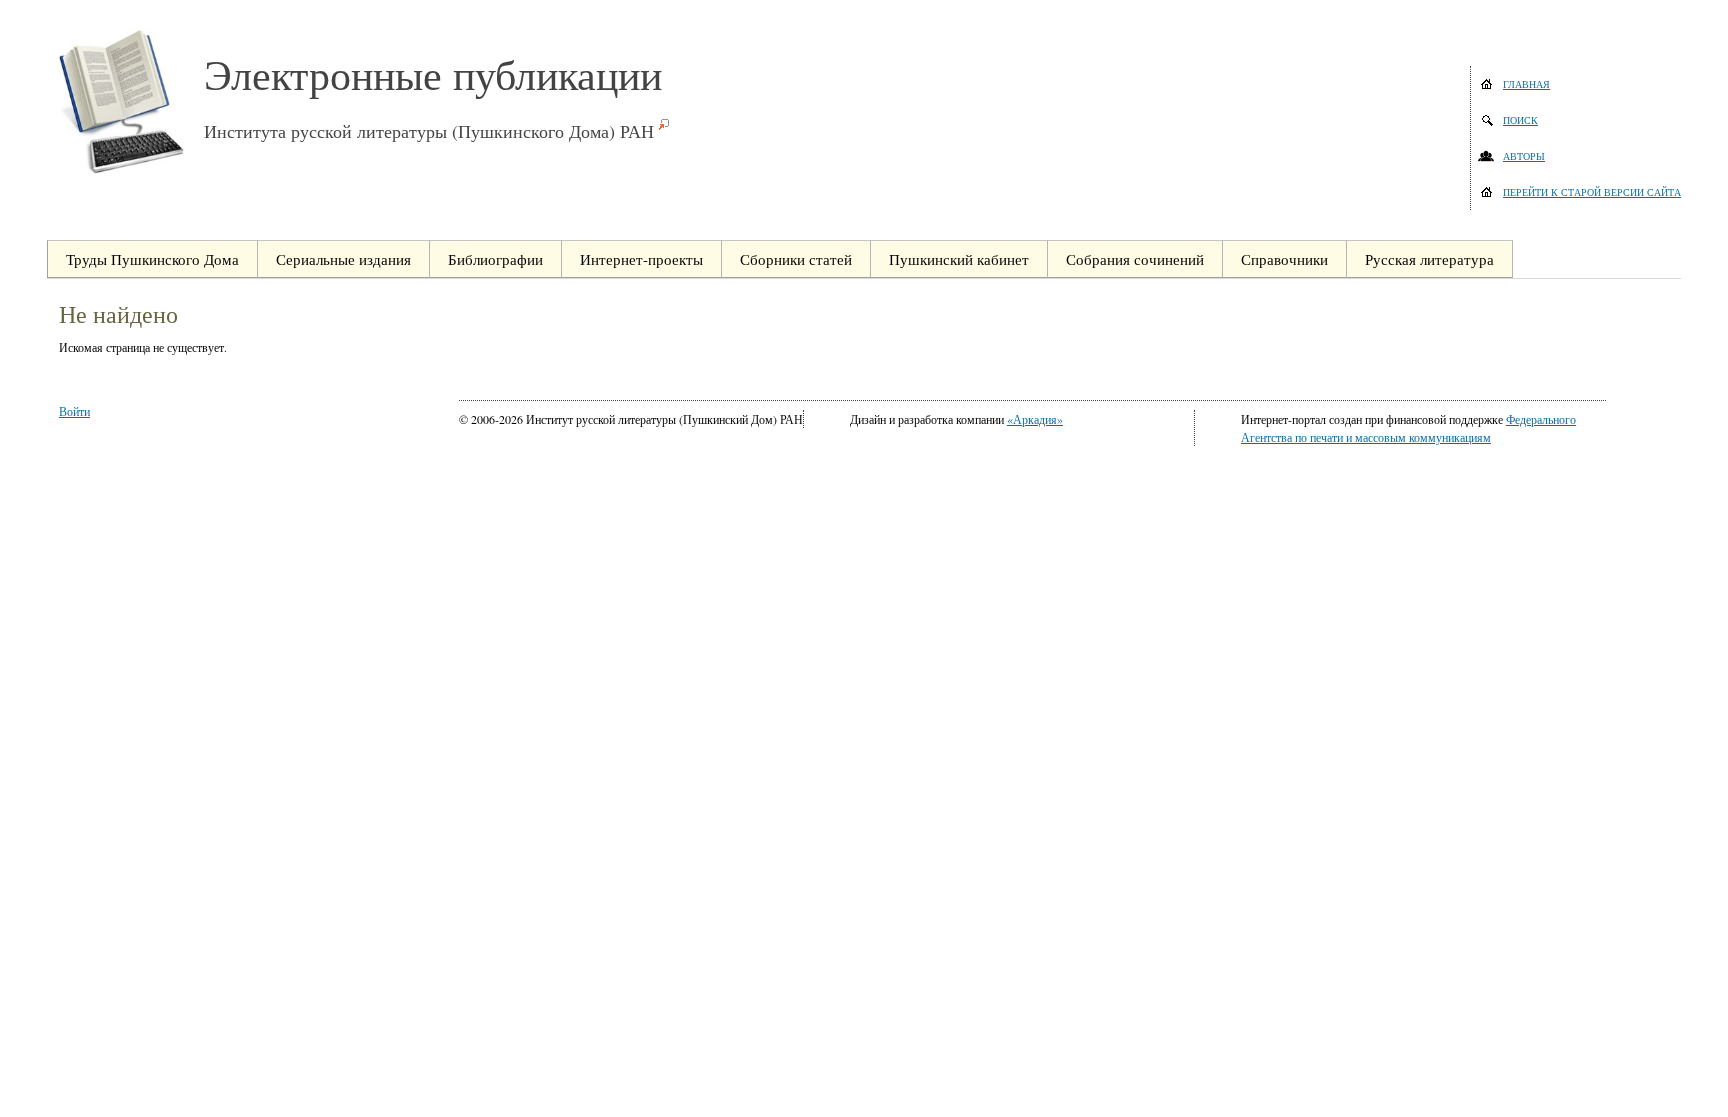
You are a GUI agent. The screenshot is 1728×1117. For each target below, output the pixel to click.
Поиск (1520, 120)
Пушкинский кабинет (959, 259)
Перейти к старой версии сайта (1592, 192)
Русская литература (1429, 259)
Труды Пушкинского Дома (152, 259)
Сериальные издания (343, 259)
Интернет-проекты (641, 259)
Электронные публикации (433, 74)
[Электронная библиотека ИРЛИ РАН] (131, 102)
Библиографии (495, 259)
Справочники (1284, 259)
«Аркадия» (1035, 419)
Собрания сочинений (1135, 259)
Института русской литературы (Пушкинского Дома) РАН (429, 131)
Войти (74, 411)
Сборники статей (796, 259)
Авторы (1524, 156)
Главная (1526, 84)
